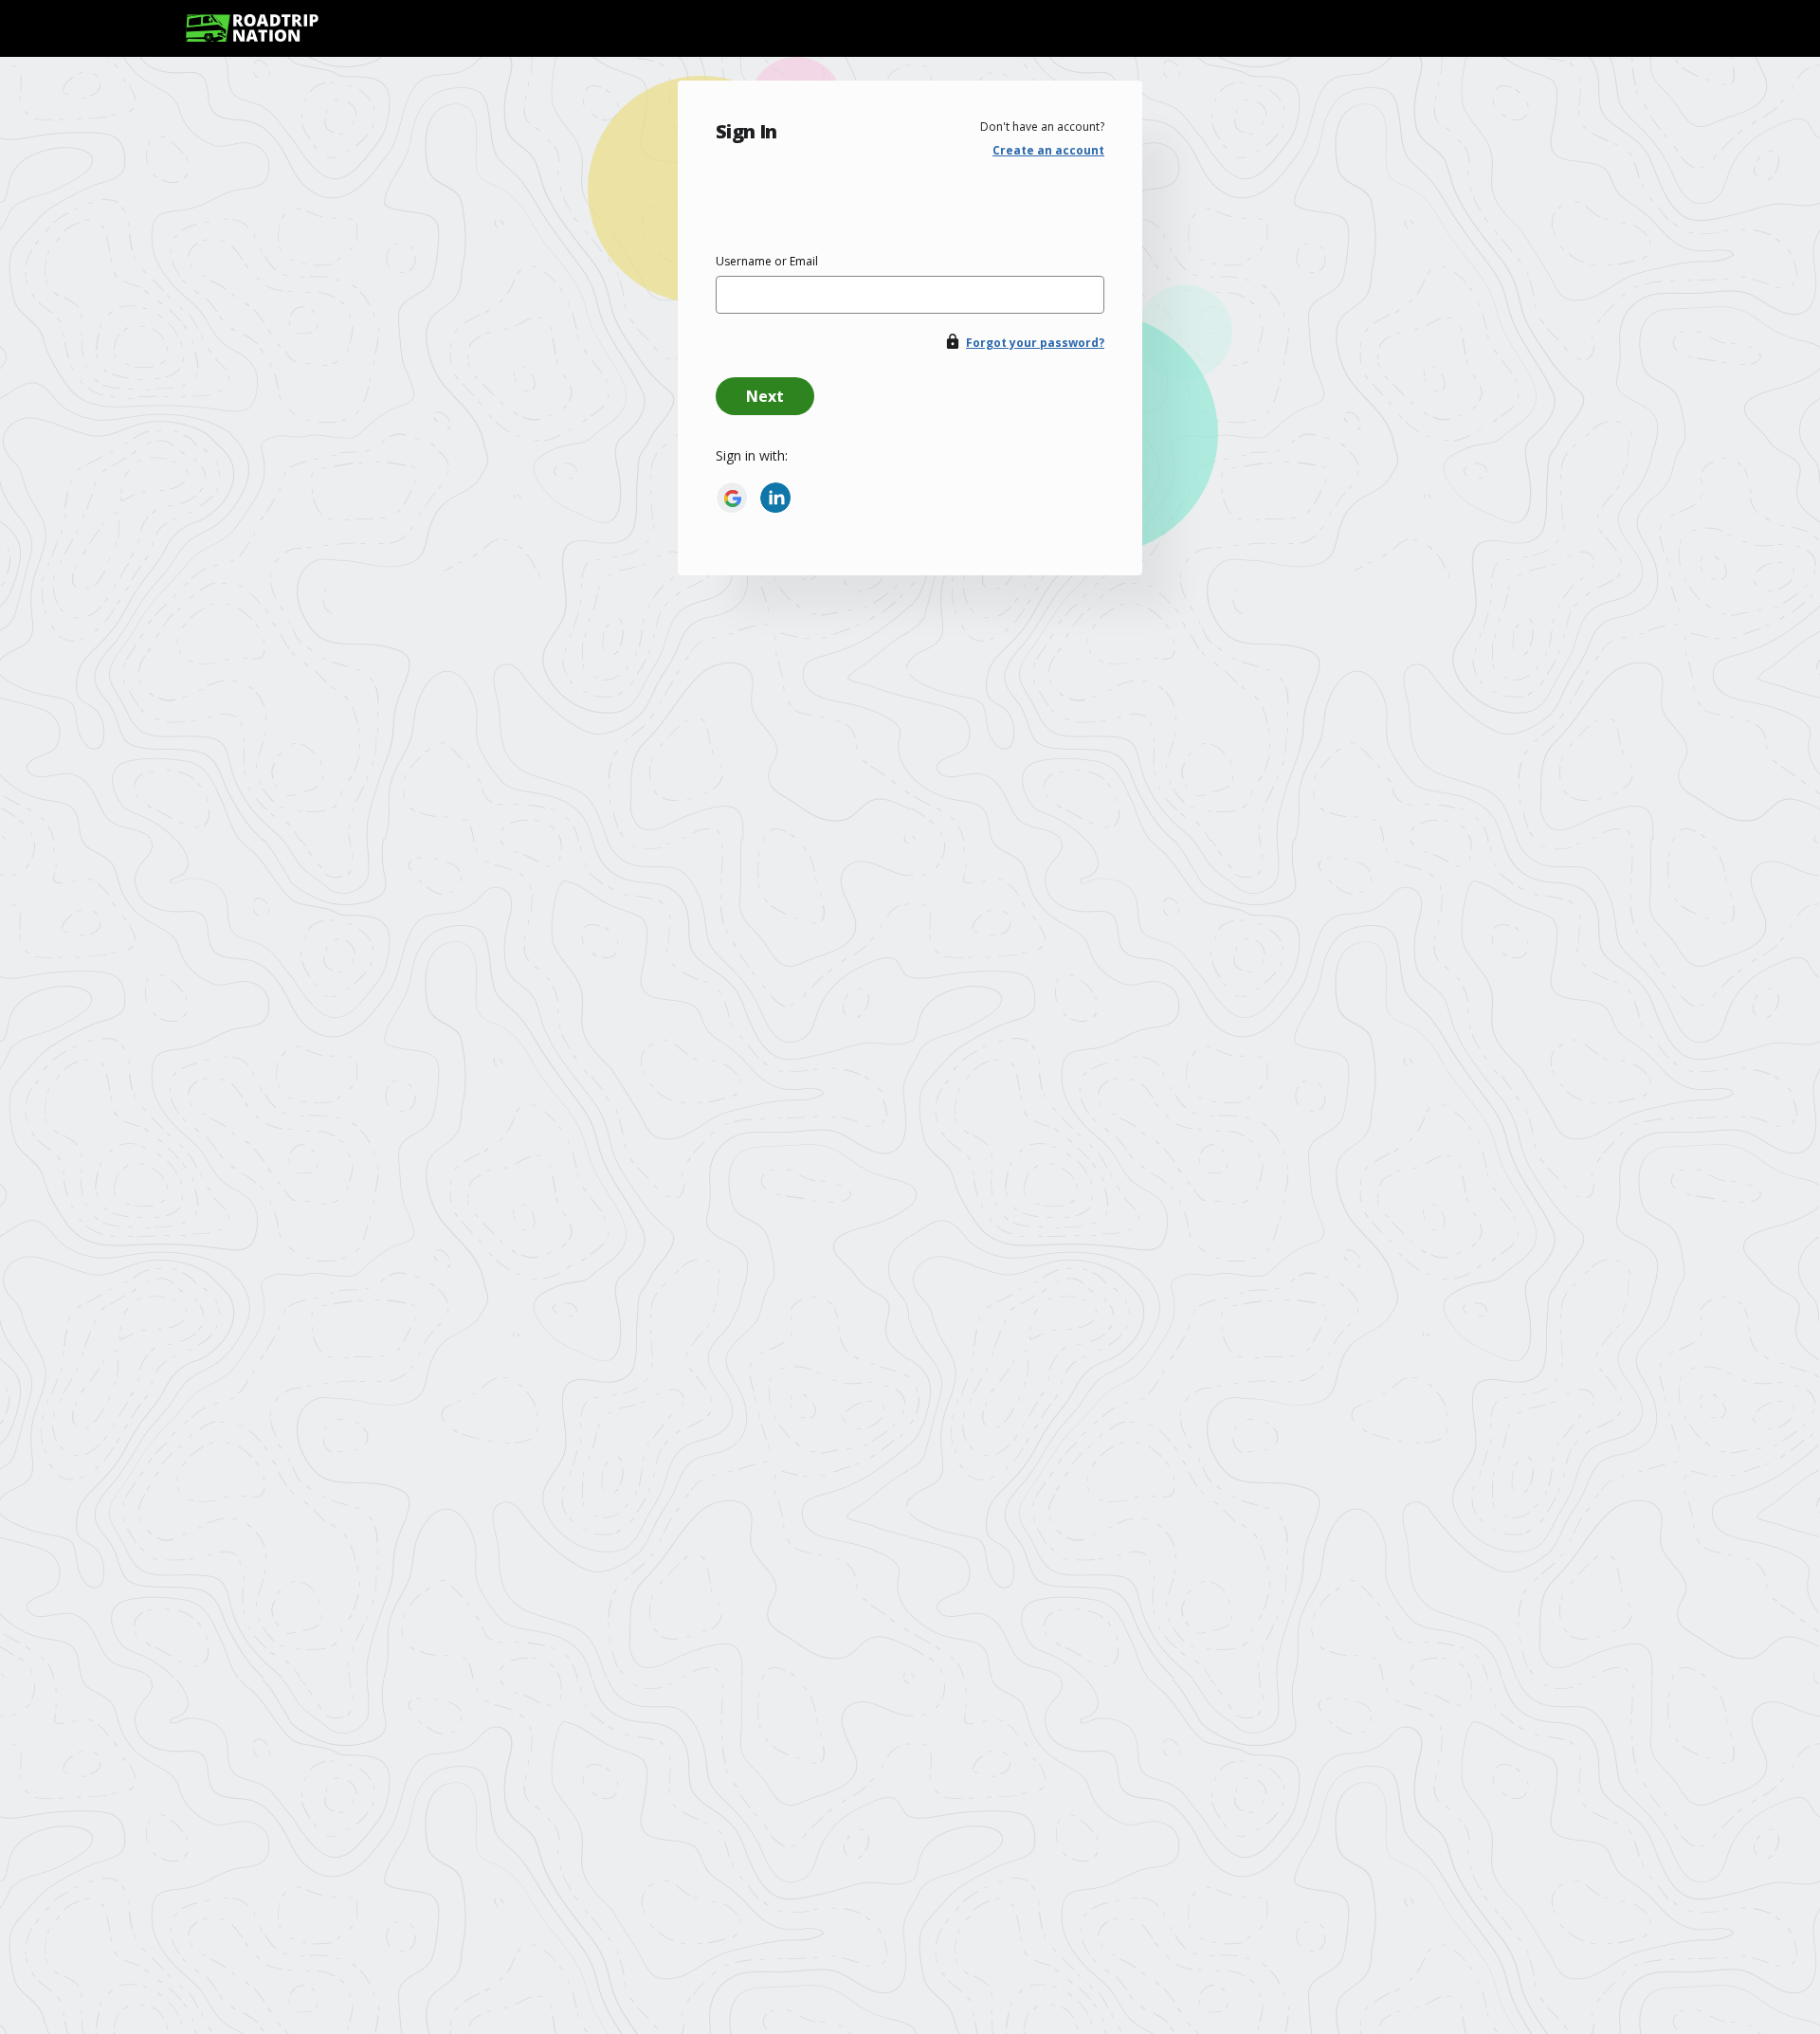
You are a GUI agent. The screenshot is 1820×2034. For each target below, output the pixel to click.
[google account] (732, 498)
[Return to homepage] (252, 28)
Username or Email (767, 261)
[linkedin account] (775, 498)
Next (765, 396)
